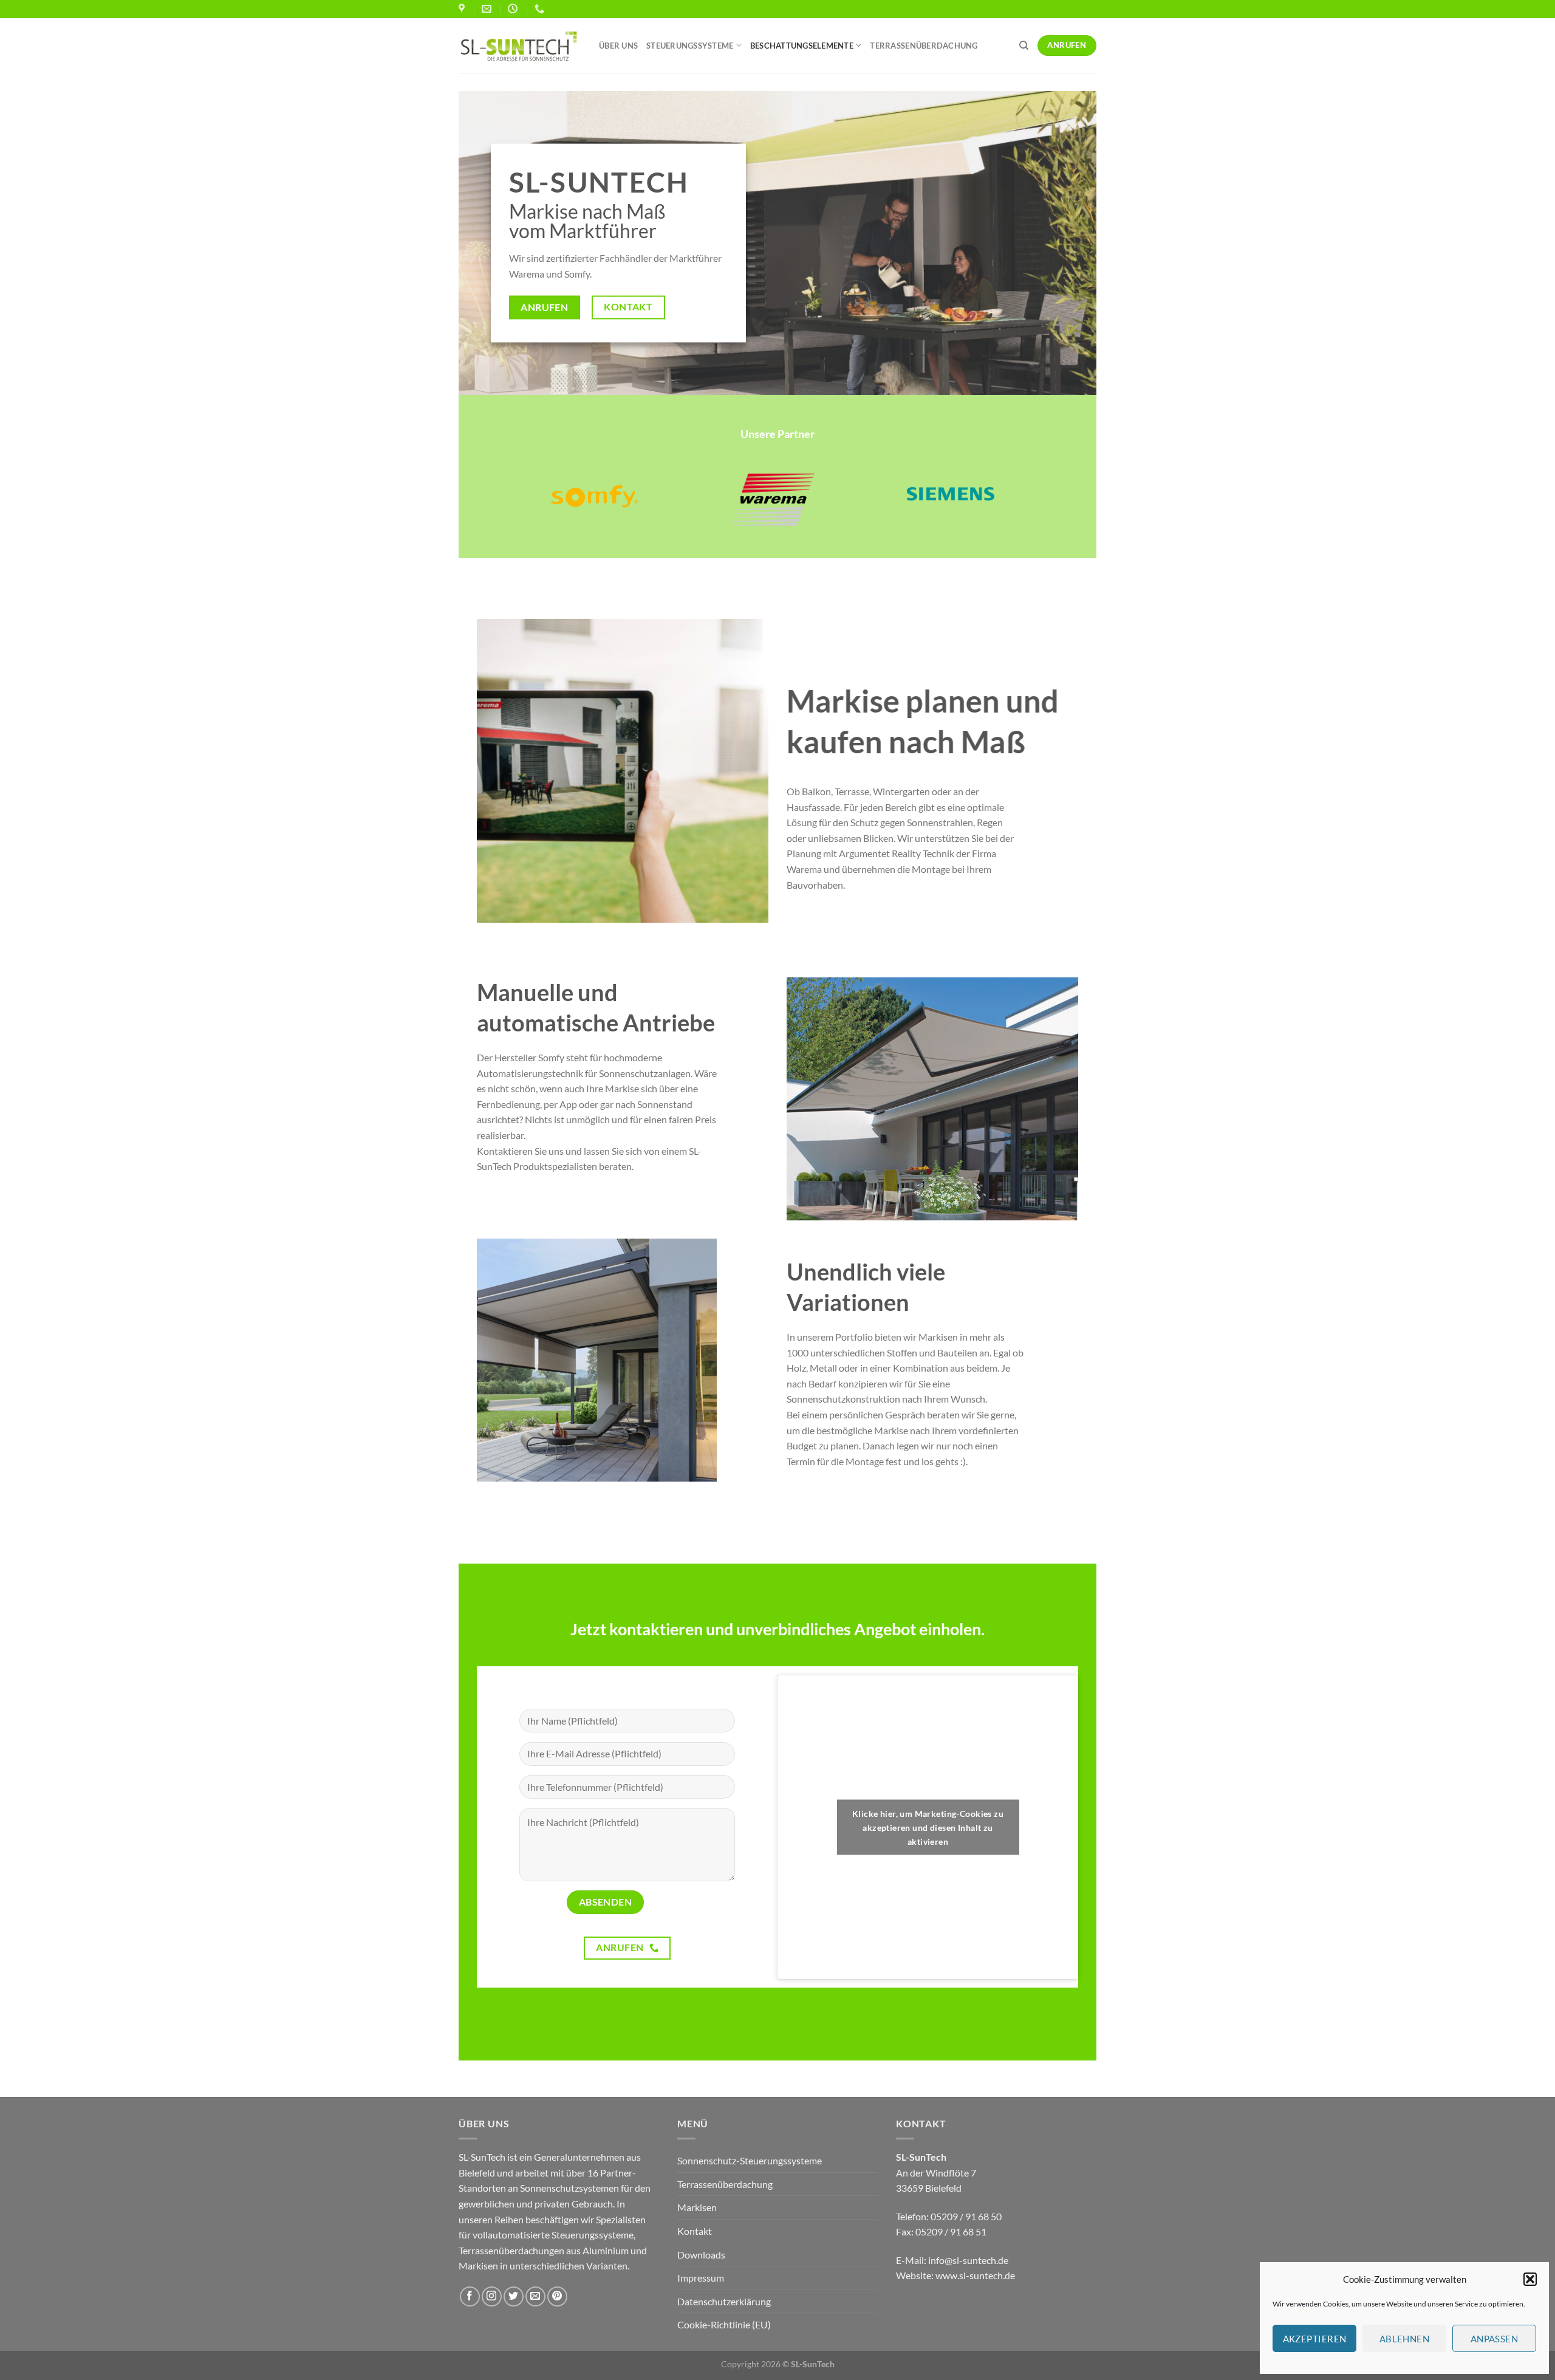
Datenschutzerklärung (724, 2301)
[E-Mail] (488, 9)
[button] (1530, 2279)
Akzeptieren (1315, 2339)
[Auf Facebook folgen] (470, 2296)
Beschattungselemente (802, 46)
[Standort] (463, 9)
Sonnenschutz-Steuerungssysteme (750, 2160)
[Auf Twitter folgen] (514, 2296)
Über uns (618, 46)
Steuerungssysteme (690, 46)
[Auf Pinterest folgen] (557, 2296)
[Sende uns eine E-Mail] (535, 2296)
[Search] (1024, 46)
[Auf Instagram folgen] (492, 2296)
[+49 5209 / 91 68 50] (541, 9)
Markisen (697, 2207)
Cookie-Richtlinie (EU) (724, 2324)
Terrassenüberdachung (924, 46)
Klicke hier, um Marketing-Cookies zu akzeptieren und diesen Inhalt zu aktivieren (928, 1827)
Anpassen (1495, 2339)
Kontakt (695, 2231)
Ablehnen (1405, 2339)
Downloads (701, 2255)
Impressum (701, 2278)
